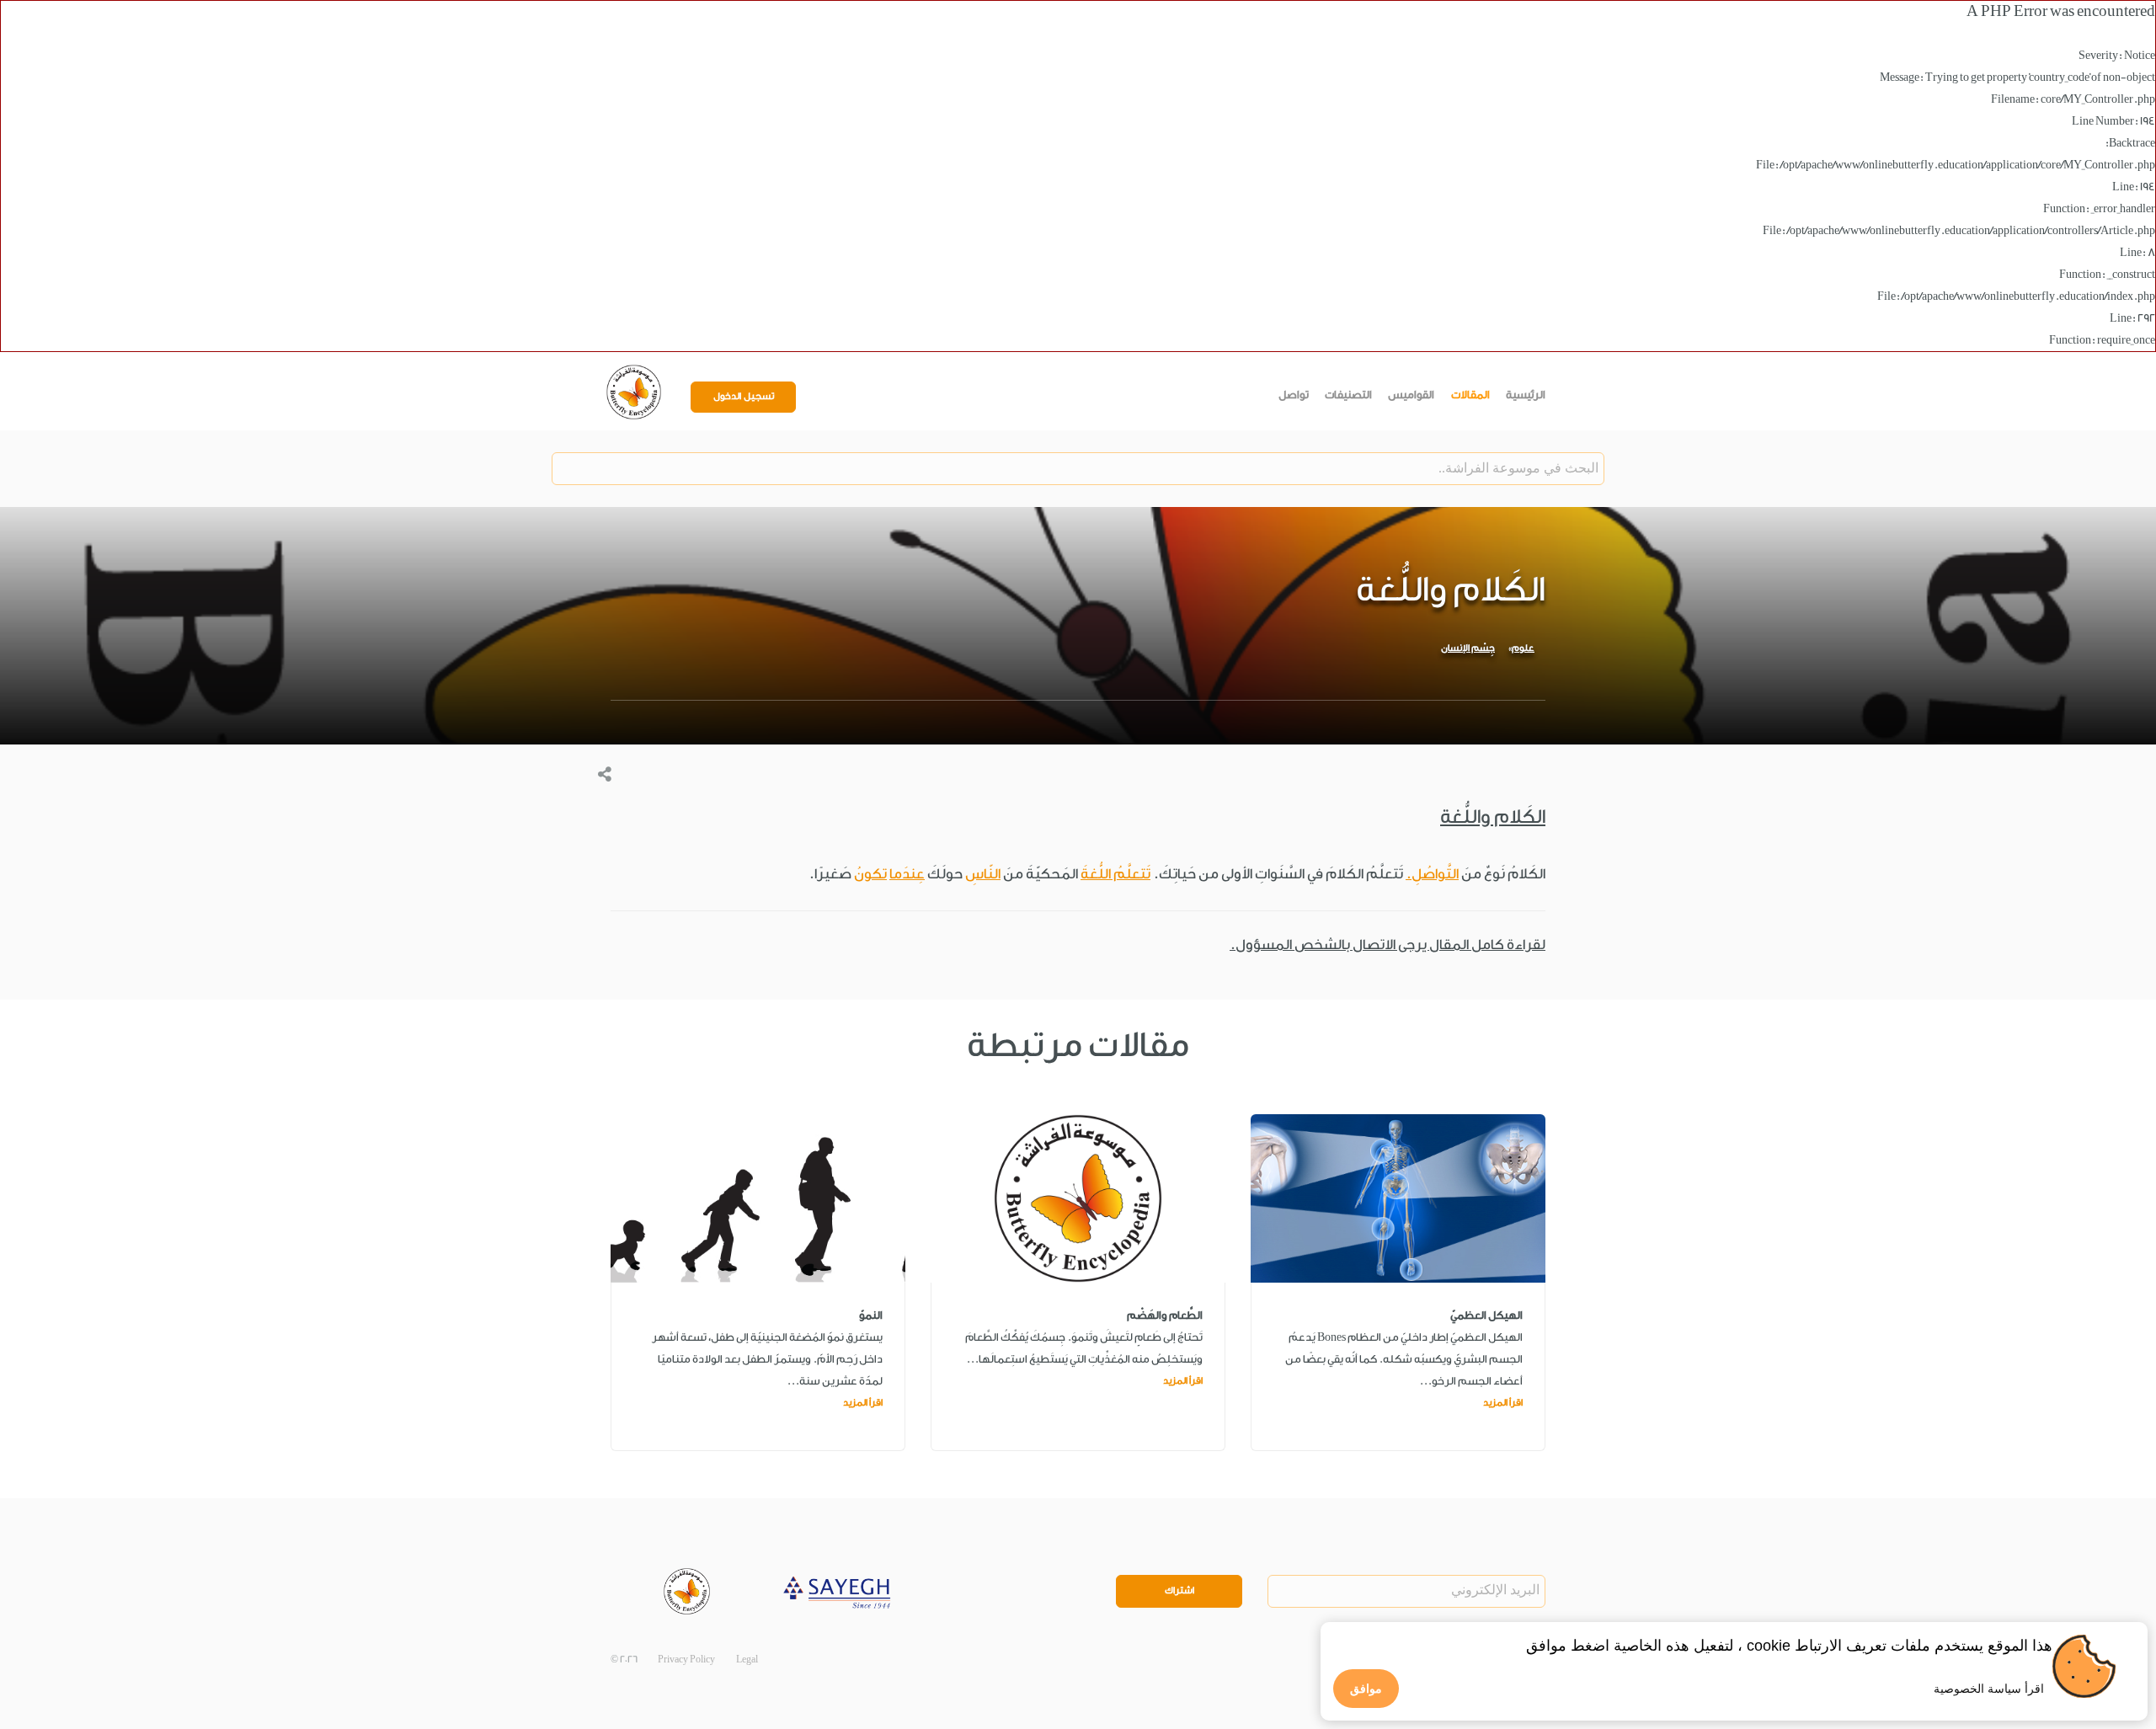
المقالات (1470, 395)
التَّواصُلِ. (1432, 874)
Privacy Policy (686, 1660)
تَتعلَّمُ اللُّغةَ (1115, 874)
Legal (747, 1660)
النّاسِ (983, 874)
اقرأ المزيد (1503, 1403)
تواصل (1294, 395)
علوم (1523, 648)
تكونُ (870, 874)
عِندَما (907, 874)
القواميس (1411, 395)
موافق (1366, 1689)
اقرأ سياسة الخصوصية (1989, 1689)
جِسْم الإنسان (1468, 648)
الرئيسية (1526, 395)
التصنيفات (1348, 395)
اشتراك (1179, 1590)
